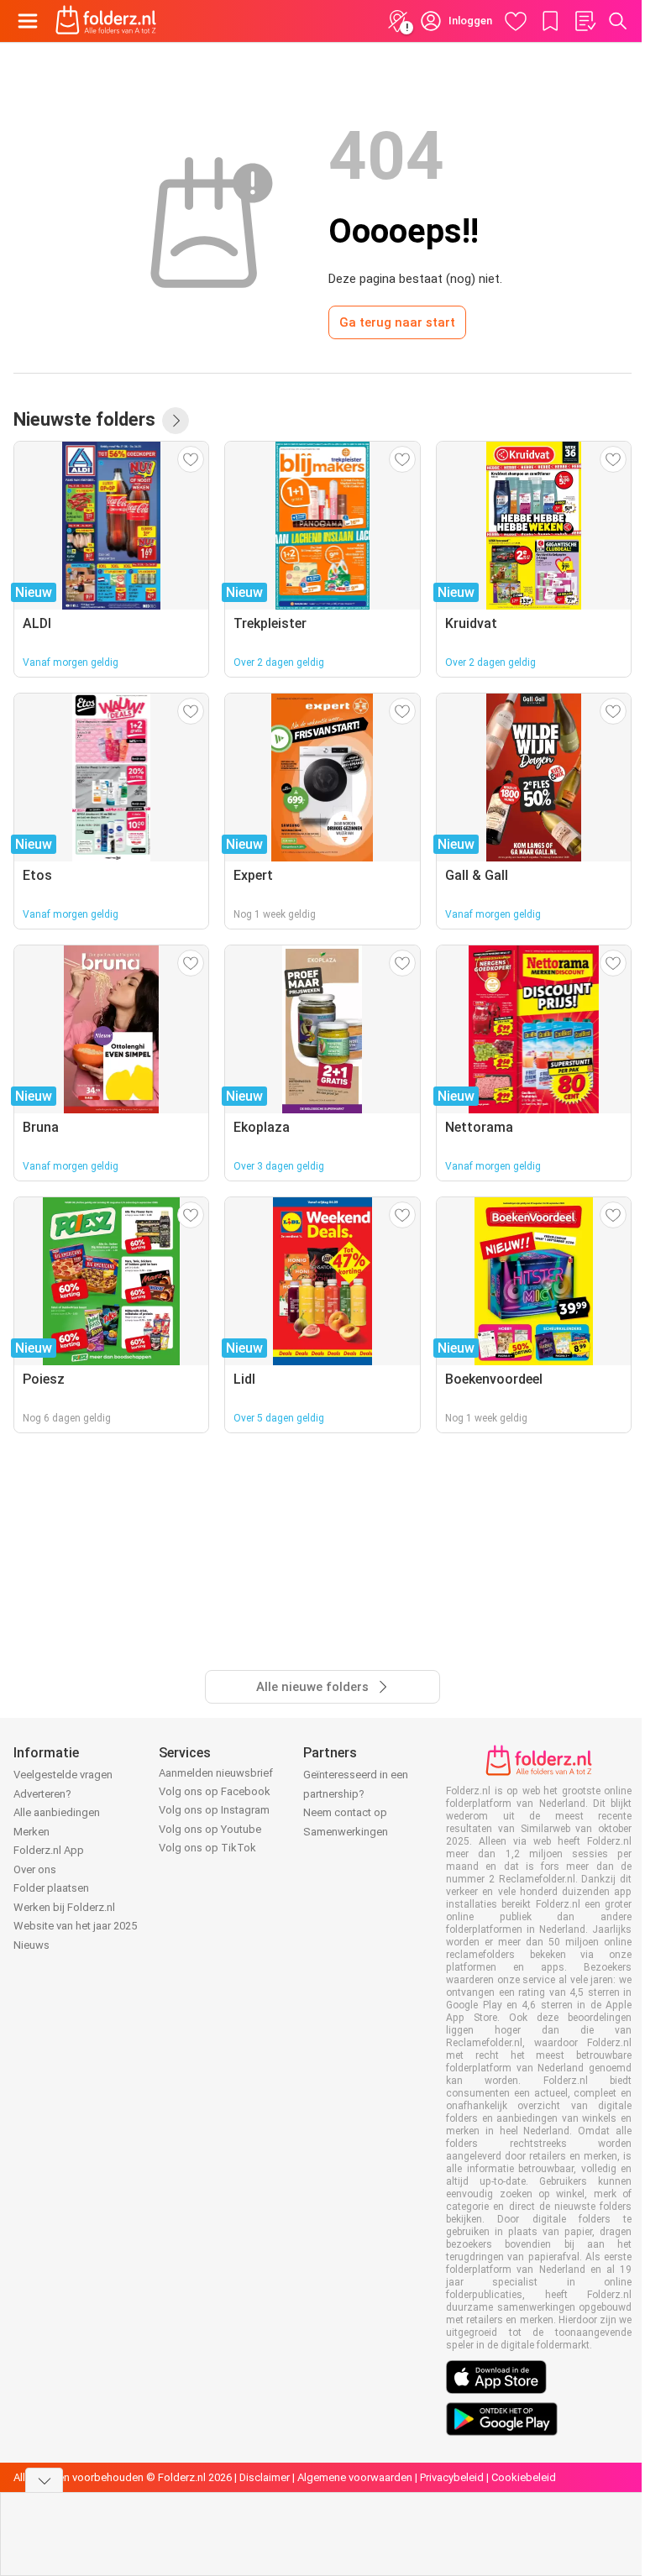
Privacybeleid (452, 2477)
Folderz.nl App (49, 1850)
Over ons (35, 1869)
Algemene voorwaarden (355, 2477)
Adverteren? (42, 1794)
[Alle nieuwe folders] (176, 421)
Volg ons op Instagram (214, 1810)
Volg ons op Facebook (215, 1791)
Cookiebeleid (524, 2477)
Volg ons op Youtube (210, 1829)
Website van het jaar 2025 (75, 1926)
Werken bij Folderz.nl (64, 1907)
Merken (31, 1832)
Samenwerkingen (346, 1832)
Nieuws (31, 1945)
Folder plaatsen (51, 1888)
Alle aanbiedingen (57, 1812)
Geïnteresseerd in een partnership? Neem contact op (356, 1793)
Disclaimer (265, 2477)
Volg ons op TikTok (207, 1848)
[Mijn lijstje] (585, 21)
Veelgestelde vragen (63, 1775)
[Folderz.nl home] (106, 21)
